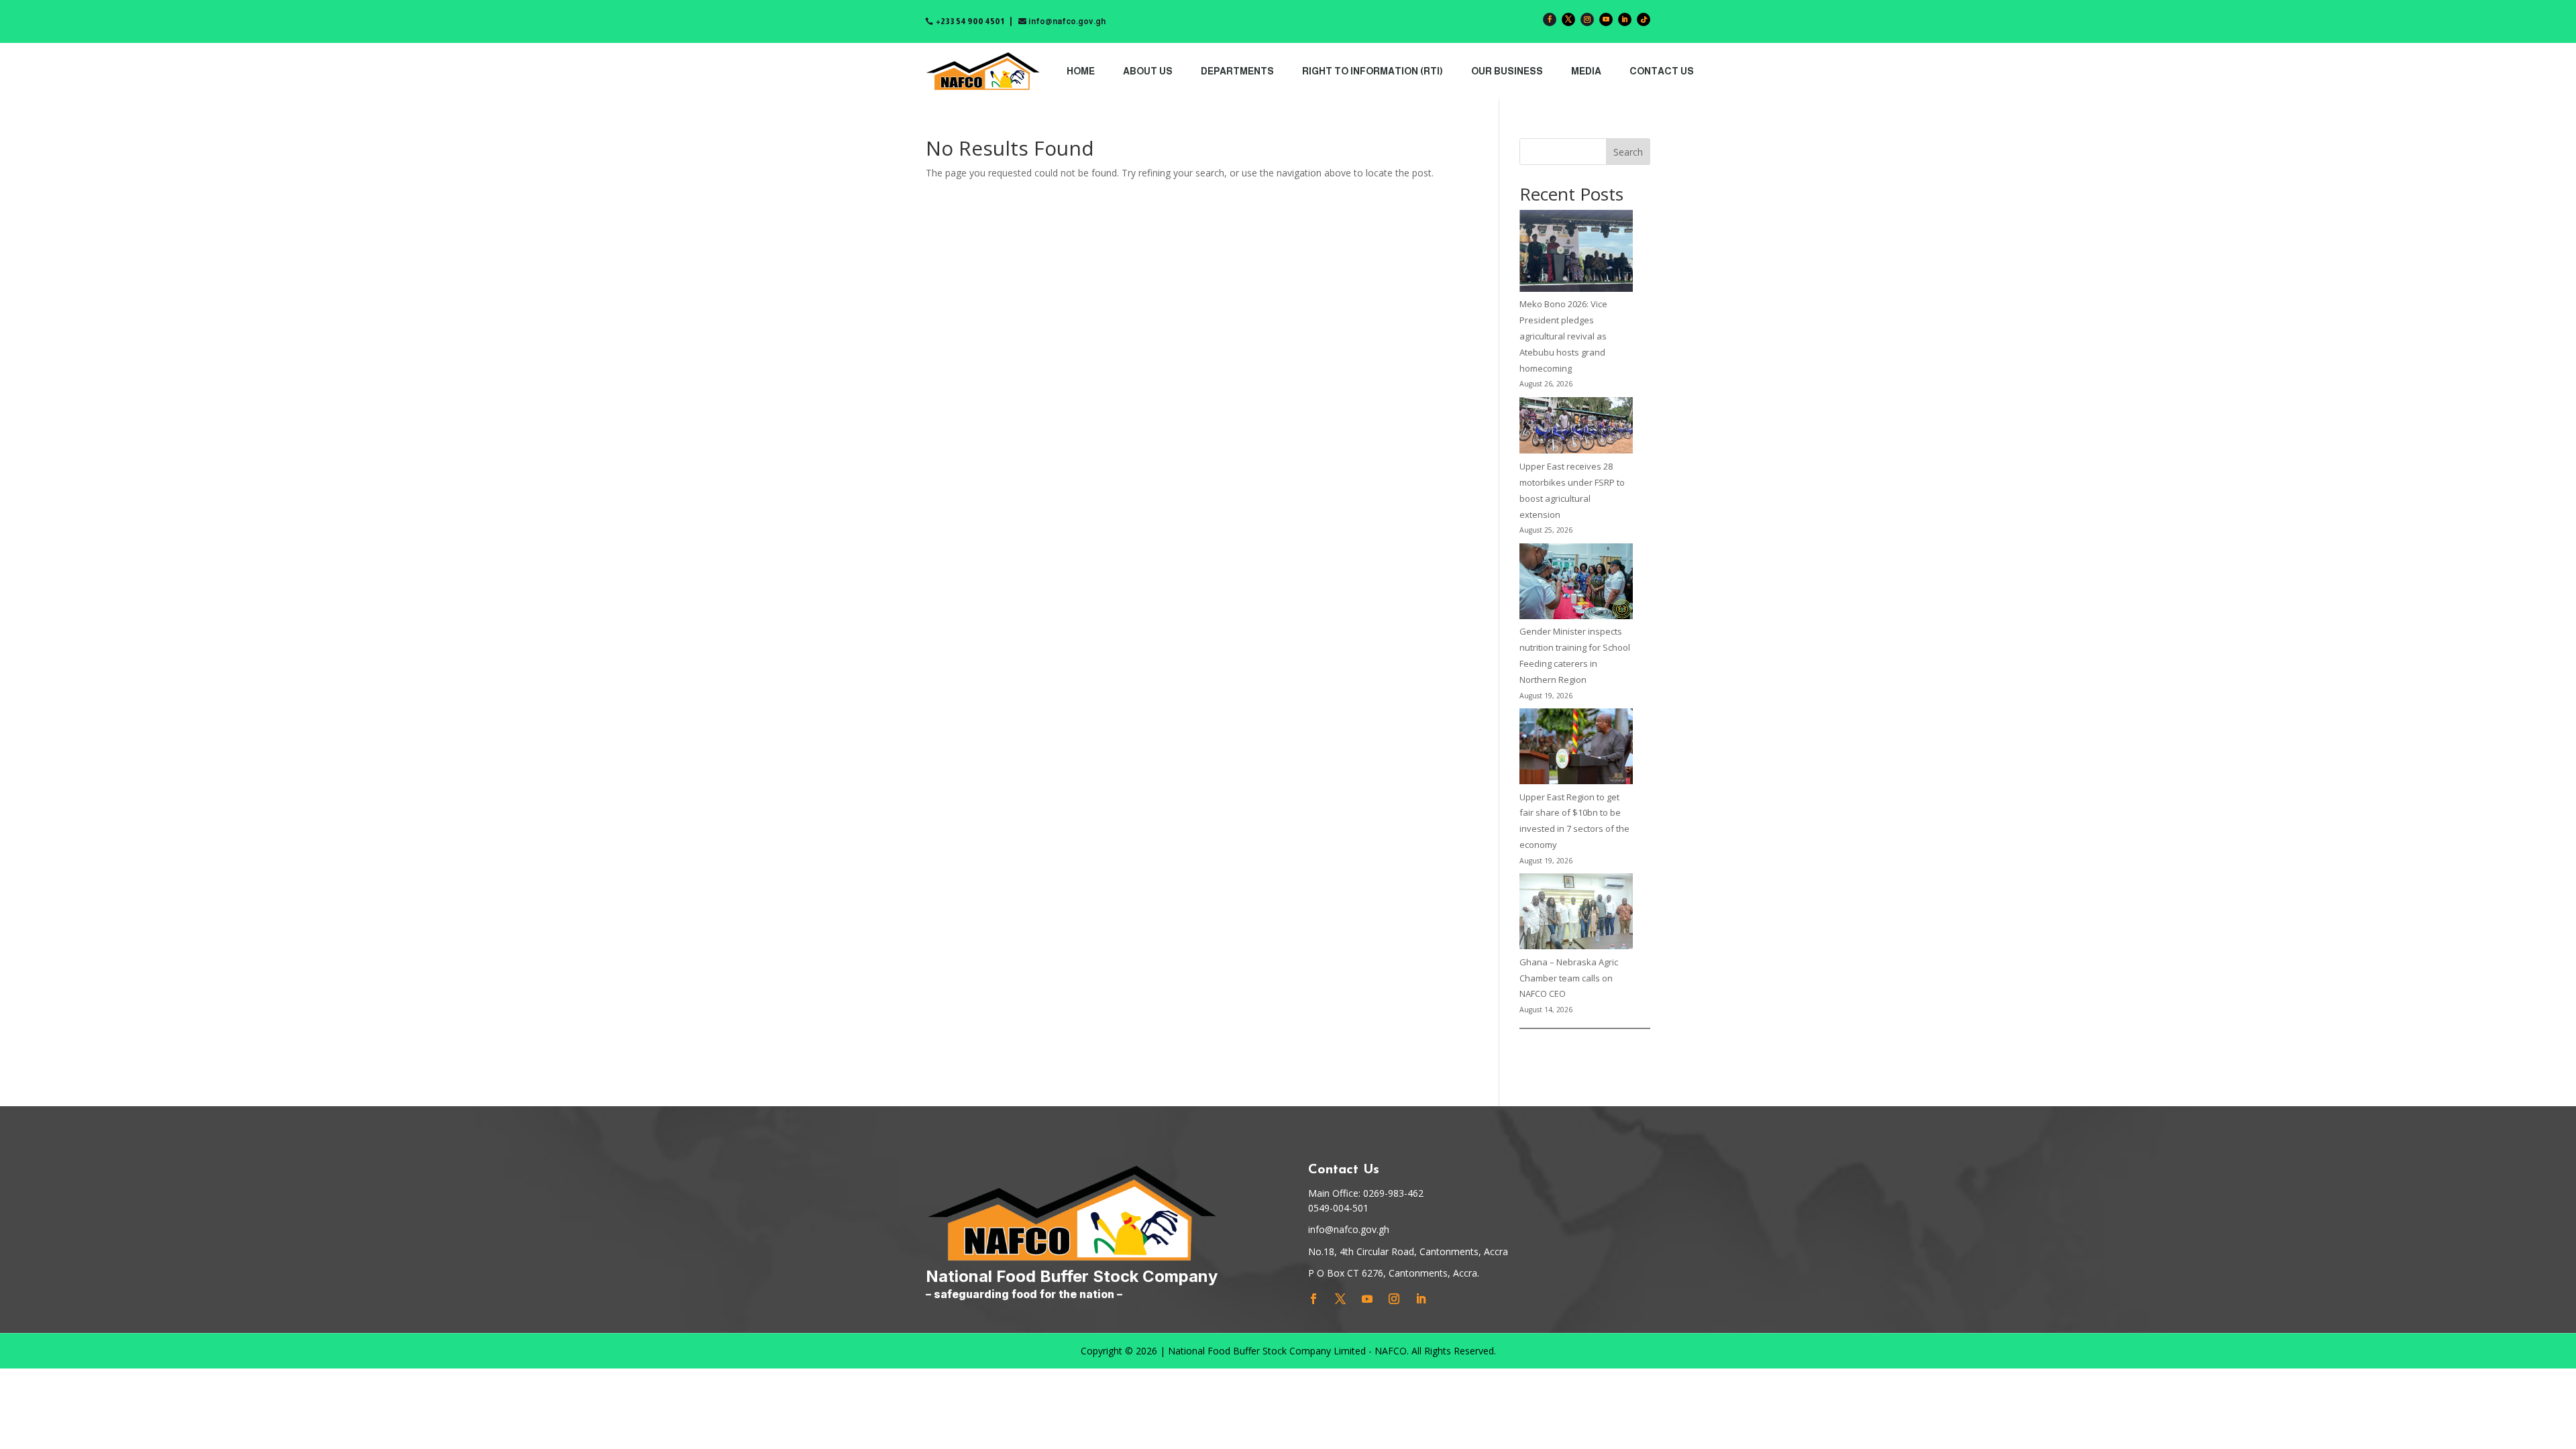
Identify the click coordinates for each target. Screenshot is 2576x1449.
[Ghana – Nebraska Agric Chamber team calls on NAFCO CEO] (1576, 914)
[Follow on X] (1568, 19)
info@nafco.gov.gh (1067, 21)
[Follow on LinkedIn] (1625, 19)
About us (1148, 71)
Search (1628, 152)
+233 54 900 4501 (970, 21)
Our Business (1507, 71)
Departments (1237, 71)
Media (1586, 71)
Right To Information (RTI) (1373, 71)
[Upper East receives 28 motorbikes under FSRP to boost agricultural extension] (1576, 428)
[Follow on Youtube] (1606, 19)
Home (1081, 71)
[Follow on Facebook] (1550, 19)
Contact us (1662, 71)
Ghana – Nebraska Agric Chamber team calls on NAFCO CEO (1569, 978)
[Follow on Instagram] (1587, 19)
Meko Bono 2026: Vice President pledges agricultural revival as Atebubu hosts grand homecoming (1563, 336)
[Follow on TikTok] (1644, 19)
